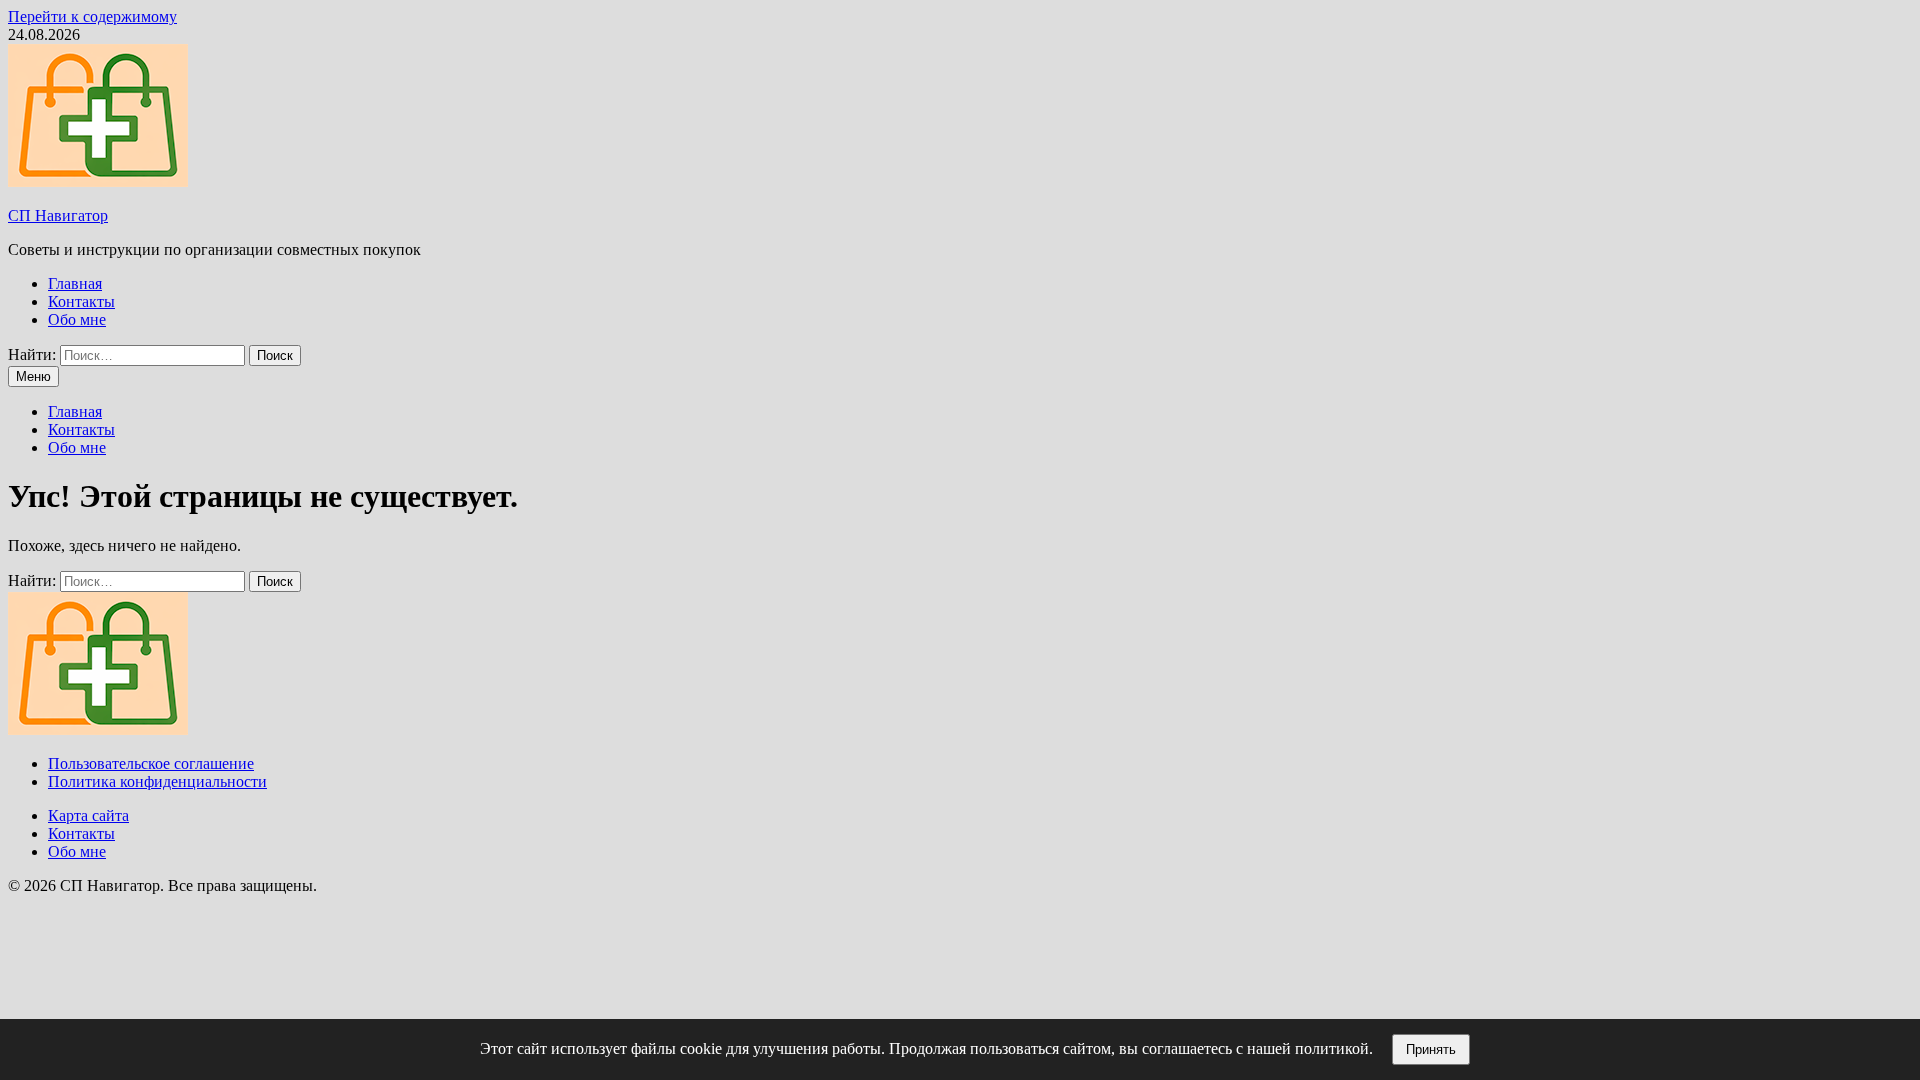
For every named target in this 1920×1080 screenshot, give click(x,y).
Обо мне (77, 319)
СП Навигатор (58, 215)
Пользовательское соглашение (151, 763)
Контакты (81, 301)
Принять (1431, 1049)
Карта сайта (88, 815)
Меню (33, 376)
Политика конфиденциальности (157, 781)
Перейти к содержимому (92, 16)
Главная (75, 283)
